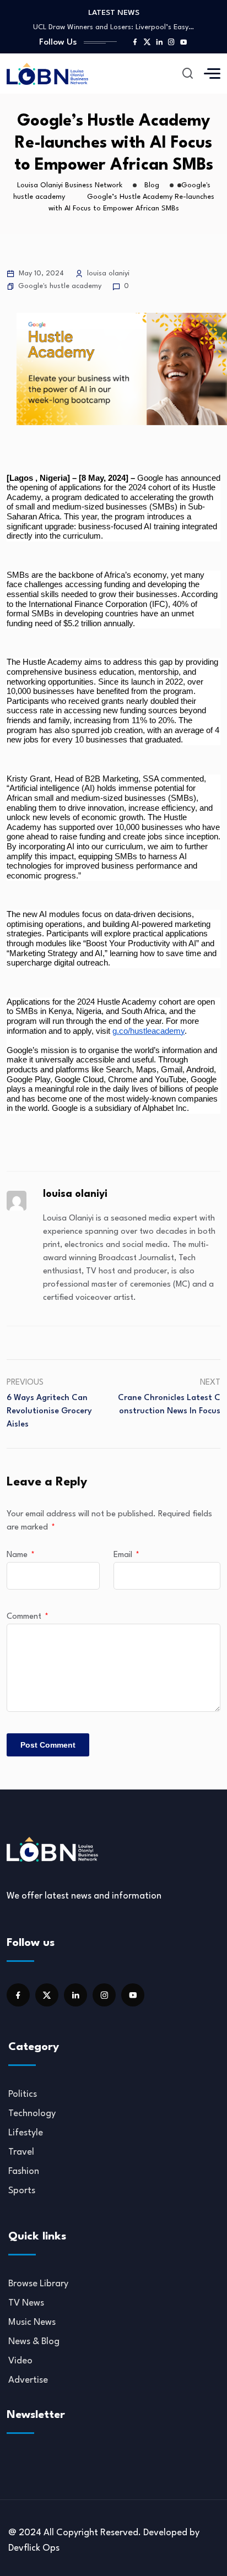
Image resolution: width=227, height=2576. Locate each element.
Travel (21, 2152)
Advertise (28, 2380)
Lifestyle (26, 2133)
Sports (22, 2191)
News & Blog (34, 2342)
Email (126, 1555)
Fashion (24, 2171)
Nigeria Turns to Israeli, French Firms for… (113, 28)
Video (20, 2361)
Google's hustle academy (60, 286)
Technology (32, 2114)
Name (21, 1555)
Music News (32, 2322)
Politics (23, 2094)
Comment (28, 1617)
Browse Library (38, 2284)
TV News (26, 2303)
